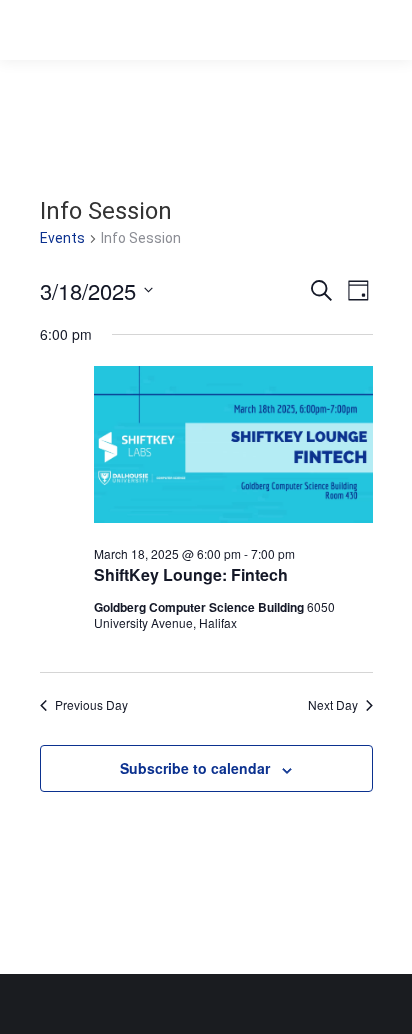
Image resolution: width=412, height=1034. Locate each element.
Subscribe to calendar (195, 768)
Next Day (333, 705)
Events (62, 238)
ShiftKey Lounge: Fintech (191, 574)
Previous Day (91, 705)
